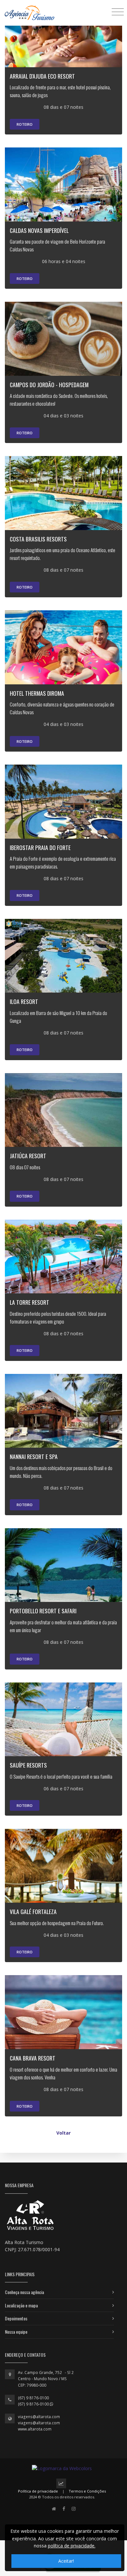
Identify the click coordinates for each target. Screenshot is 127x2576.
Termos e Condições (87, 2491)
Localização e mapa (21, 2305)
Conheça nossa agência (24, 2292)
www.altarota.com (35, 2429)
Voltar (63, 2133)
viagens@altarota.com (39, 2417)
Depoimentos (16, 2318)
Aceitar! (66, 2561)
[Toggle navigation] (118, 12)
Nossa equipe (16, 2332)
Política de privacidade (38, 2491)
